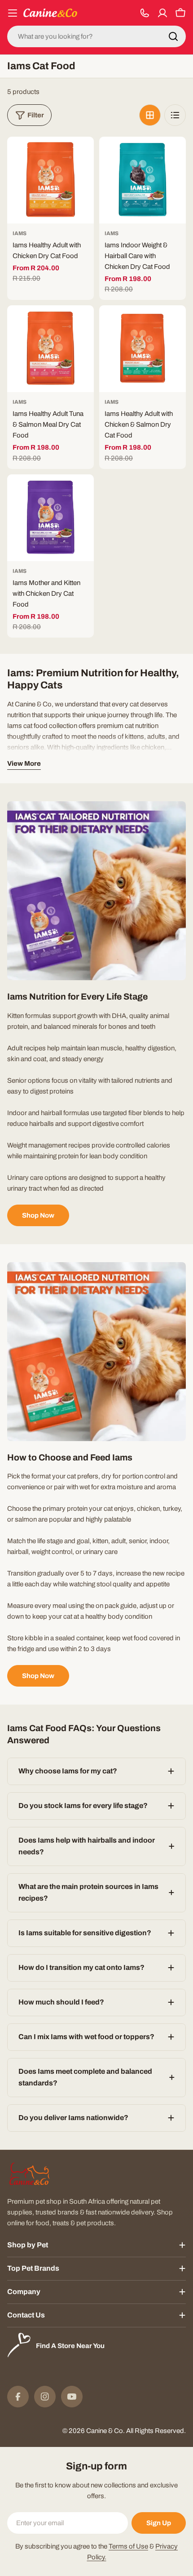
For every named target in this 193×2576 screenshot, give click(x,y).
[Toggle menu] (13, 13)
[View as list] (175, 115)
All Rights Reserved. (156, 2431)
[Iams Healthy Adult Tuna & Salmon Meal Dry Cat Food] (50, 349)
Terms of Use (128, 2546)
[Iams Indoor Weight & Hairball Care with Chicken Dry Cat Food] (143, 180)
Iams (20, 233)
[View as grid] (150, 115)
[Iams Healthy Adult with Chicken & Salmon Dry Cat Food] (143, 349)
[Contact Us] (145, 13)
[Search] (173, 36)
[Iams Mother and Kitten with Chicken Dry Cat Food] (50, 518)
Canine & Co (105, 2431)
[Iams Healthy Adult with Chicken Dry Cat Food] (50, 180)
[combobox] (96, 36)
